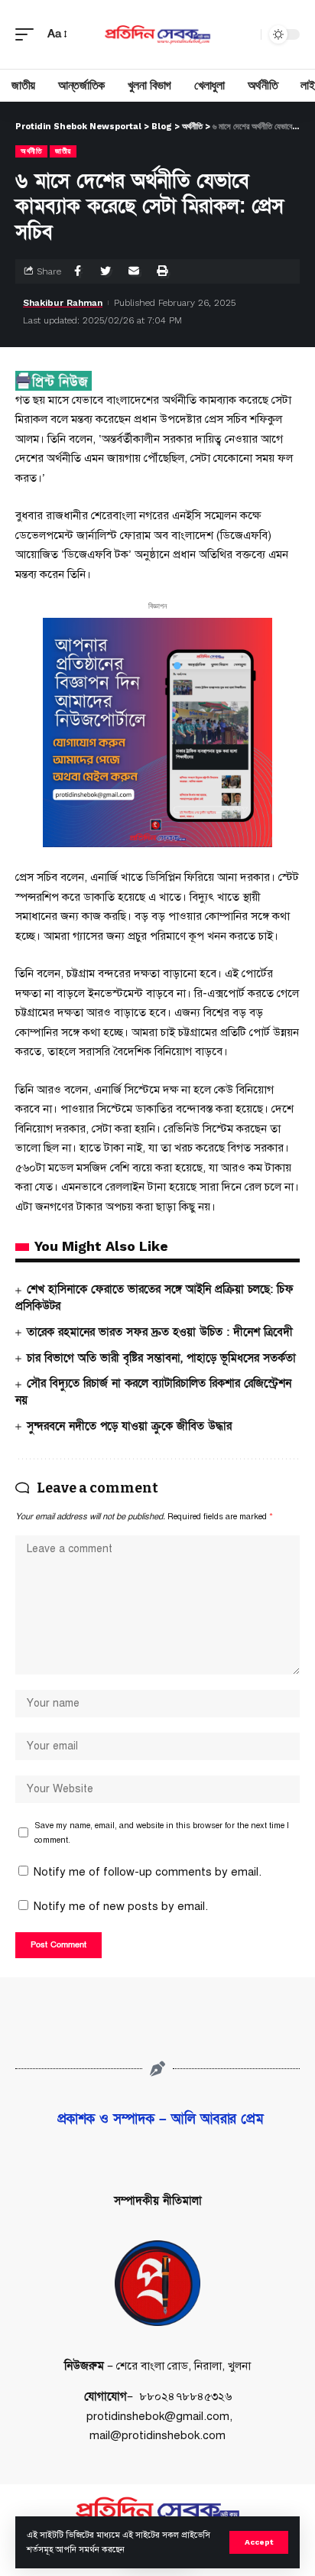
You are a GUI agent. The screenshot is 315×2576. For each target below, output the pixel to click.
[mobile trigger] (28, 34)
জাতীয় (63, 151)
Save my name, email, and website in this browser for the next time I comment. (162, 1832)
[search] (245, 34)
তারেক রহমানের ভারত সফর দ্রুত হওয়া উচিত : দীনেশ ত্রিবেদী (160, 1332)
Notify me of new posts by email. (121, 1906)
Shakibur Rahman (63, 303)
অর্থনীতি (31, 151)
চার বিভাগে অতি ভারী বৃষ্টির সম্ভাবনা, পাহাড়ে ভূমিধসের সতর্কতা (161, 1358)
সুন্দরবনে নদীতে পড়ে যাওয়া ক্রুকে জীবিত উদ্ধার (129, 1426)
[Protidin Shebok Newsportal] (158, 34)
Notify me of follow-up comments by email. (148, 1872)
